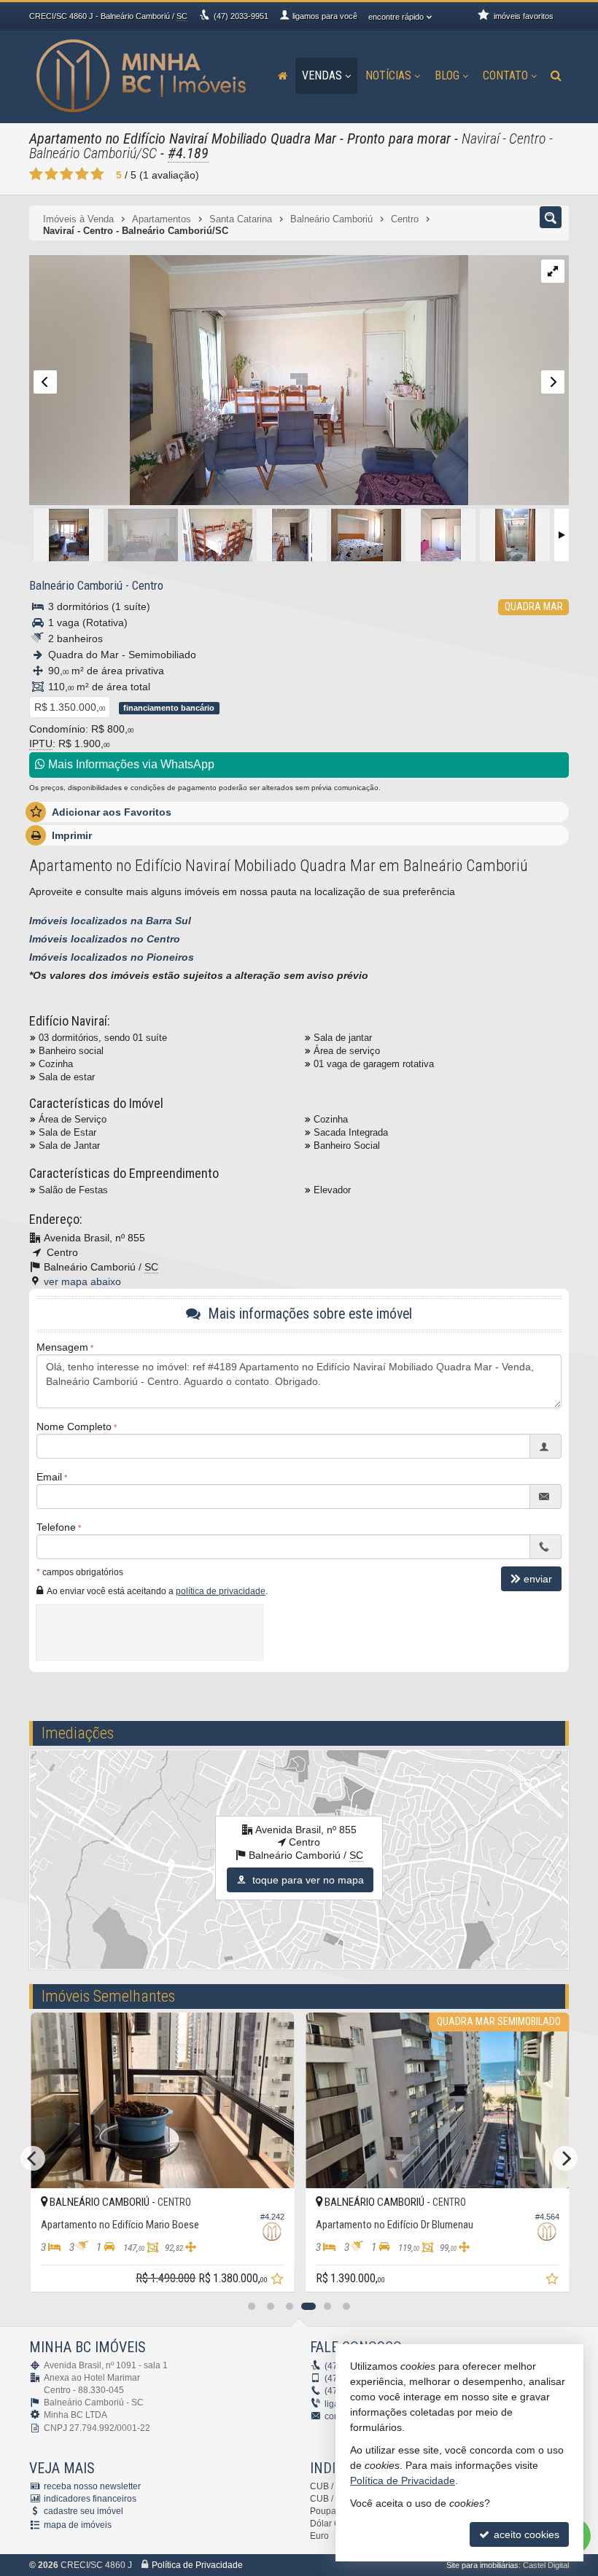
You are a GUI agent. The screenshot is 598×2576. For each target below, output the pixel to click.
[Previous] (33, 2158)
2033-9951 (241, 16)
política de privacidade (221, 1591)
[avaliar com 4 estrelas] (82, 174)
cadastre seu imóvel (84, 2511)
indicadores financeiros (90, 2499)
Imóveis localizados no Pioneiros (112, 957)
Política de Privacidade (197, 2565)
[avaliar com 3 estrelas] (67, 174)
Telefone (56, 1527)
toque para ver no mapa (307, 1880)
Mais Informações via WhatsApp (130, 764)
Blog (447, 75)
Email (49, 1477)
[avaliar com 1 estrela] (36, 174)
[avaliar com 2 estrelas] (51, 174)
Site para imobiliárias (482, 2565)
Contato (505, 75)
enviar (538, 1579)
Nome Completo (74, 1426)
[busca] (556, 76)
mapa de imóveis (78, 2525)
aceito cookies (525, 2534)
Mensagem (62, 1347)
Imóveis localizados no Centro (105, 939)
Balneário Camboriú (76, 585)
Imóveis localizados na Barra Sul (110, 921)
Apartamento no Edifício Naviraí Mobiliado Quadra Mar (183, 138)
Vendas (322, 75)
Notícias (388, 75)
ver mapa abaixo (82, 1281)
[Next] (565, 2158)
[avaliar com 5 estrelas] (97, 174)
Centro (148, 585)
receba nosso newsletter (92, 2486)
